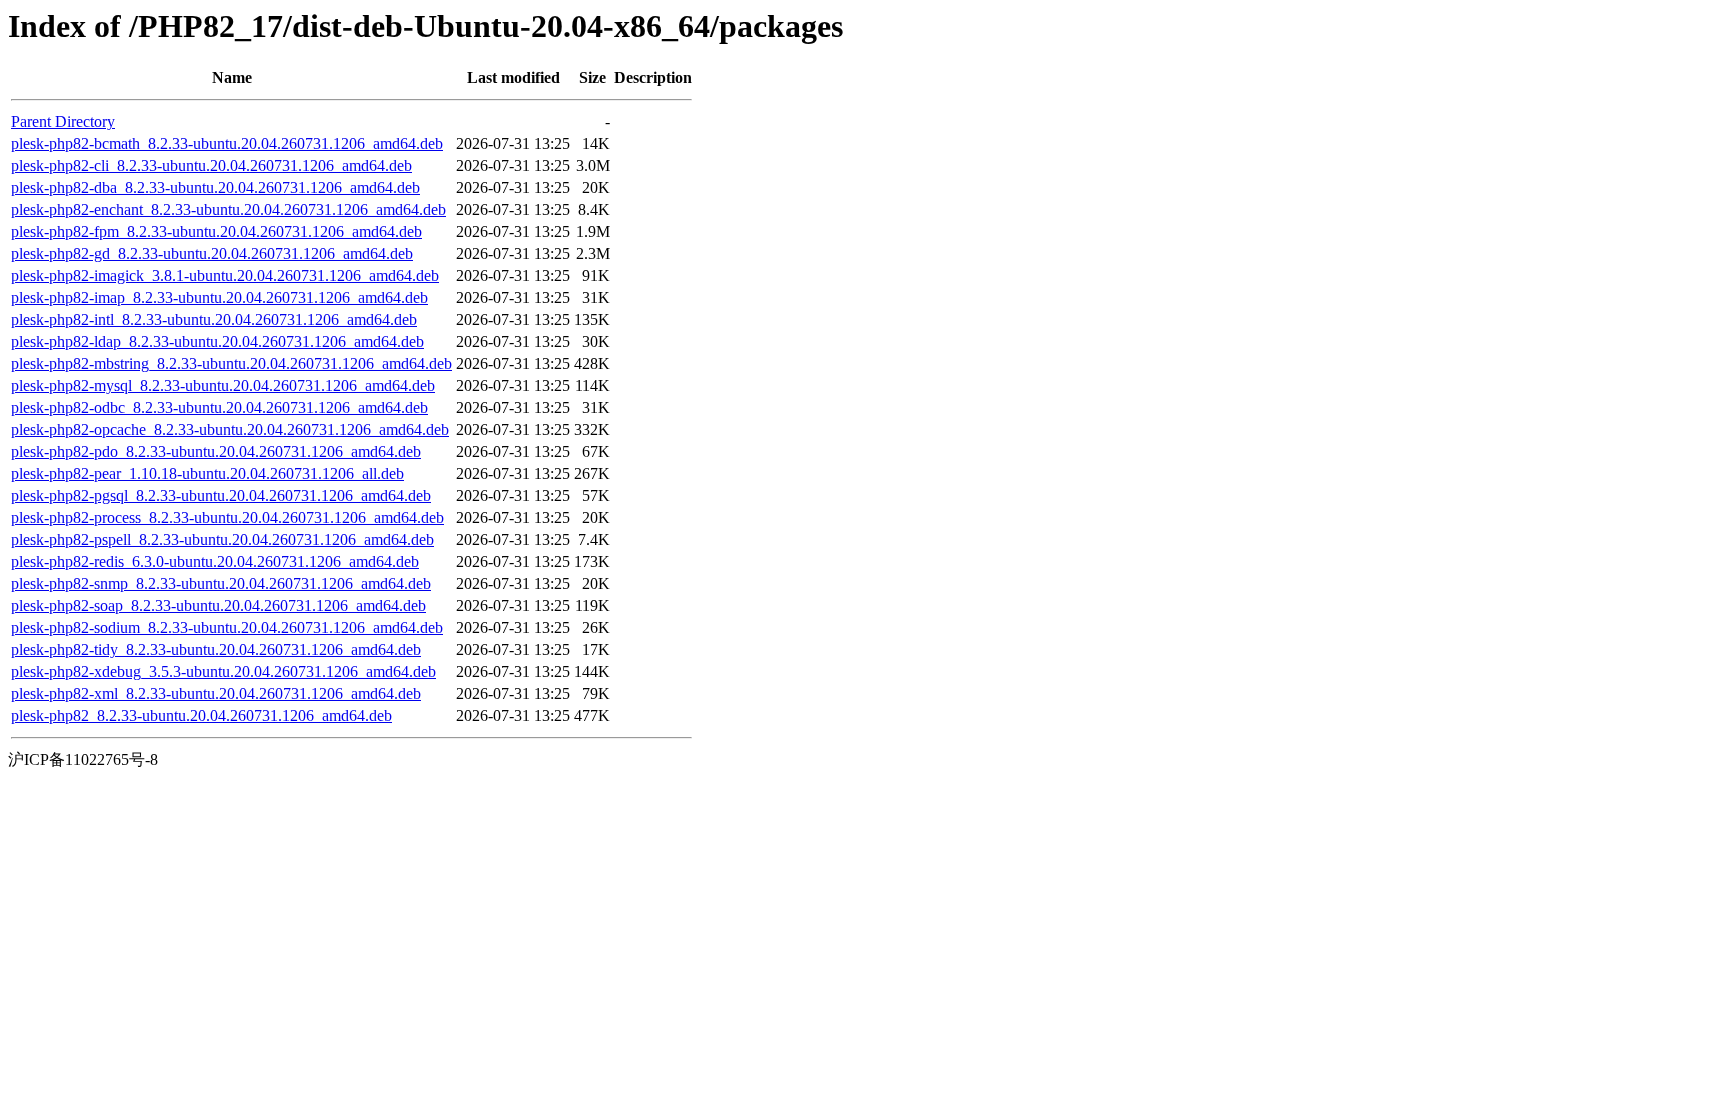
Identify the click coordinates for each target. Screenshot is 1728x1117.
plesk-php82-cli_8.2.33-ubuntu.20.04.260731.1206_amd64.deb (211, 165)
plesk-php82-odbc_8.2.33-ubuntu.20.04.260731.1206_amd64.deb (219, 407)
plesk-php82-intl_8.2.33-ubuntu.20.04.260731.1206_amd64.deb (214, 319)
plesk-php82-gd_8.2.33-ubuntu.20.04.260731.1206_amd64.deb (212, 253)
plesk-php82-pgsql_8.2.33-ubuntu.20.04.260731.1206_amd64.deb (221, 495)
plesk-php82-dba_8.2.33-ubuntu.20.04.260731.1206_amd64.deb (215, 187)
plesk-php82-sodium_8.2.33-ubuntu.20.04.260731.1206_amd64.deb (227, 627)
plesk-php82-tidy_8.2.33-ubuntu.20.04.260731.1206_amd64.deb (216, 649)
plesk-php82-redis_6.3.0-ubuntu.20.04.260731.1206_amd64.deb (215, 561)
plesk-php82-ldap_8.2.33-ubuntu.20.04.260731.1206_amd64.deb (217, 341)
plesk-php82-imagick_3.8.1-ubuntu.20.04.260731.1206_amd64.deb (225, 275)
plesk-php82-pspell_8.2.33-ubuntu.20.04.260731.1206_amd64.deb (222, 539)
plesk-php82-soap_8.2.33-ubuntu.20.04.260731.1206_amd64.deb (218, 605)
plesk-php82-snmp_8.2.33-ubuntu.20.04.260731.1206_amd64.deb (221, 583)
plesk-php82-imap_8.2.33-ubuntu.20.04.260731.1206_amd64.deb (219, 297)
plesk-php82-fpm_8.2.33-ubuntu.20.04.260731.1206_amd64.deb (216, 231)
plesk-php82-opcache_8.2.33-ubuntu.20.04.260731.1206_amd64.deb (230, 429)
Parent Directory (63, 121)
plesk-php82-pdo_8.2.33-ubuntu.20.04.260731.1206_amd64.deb (216, 451)
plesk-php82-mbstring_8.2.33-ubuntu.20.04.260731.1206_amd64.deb (231, 363)
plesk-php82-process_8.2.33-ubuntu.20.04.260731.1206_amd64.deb (227, 517)
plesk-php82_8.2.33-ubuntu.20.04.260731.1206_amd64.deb (201, 715)
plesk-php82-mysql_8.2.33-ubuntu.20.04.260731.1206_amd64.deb (223, 385)
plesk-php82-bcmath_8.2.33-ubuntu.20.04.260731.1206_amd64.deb (227, 143)
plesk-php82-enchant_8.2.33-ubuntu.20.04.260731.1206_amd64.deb (228, 209)
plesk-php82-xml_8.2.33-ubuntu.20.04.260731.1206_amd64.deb (216, 693)
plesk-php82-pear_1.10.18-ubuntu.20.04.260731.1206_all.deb (207, 473)
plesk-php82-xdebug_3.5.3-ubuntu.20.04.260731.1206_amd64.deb (223, 671)
